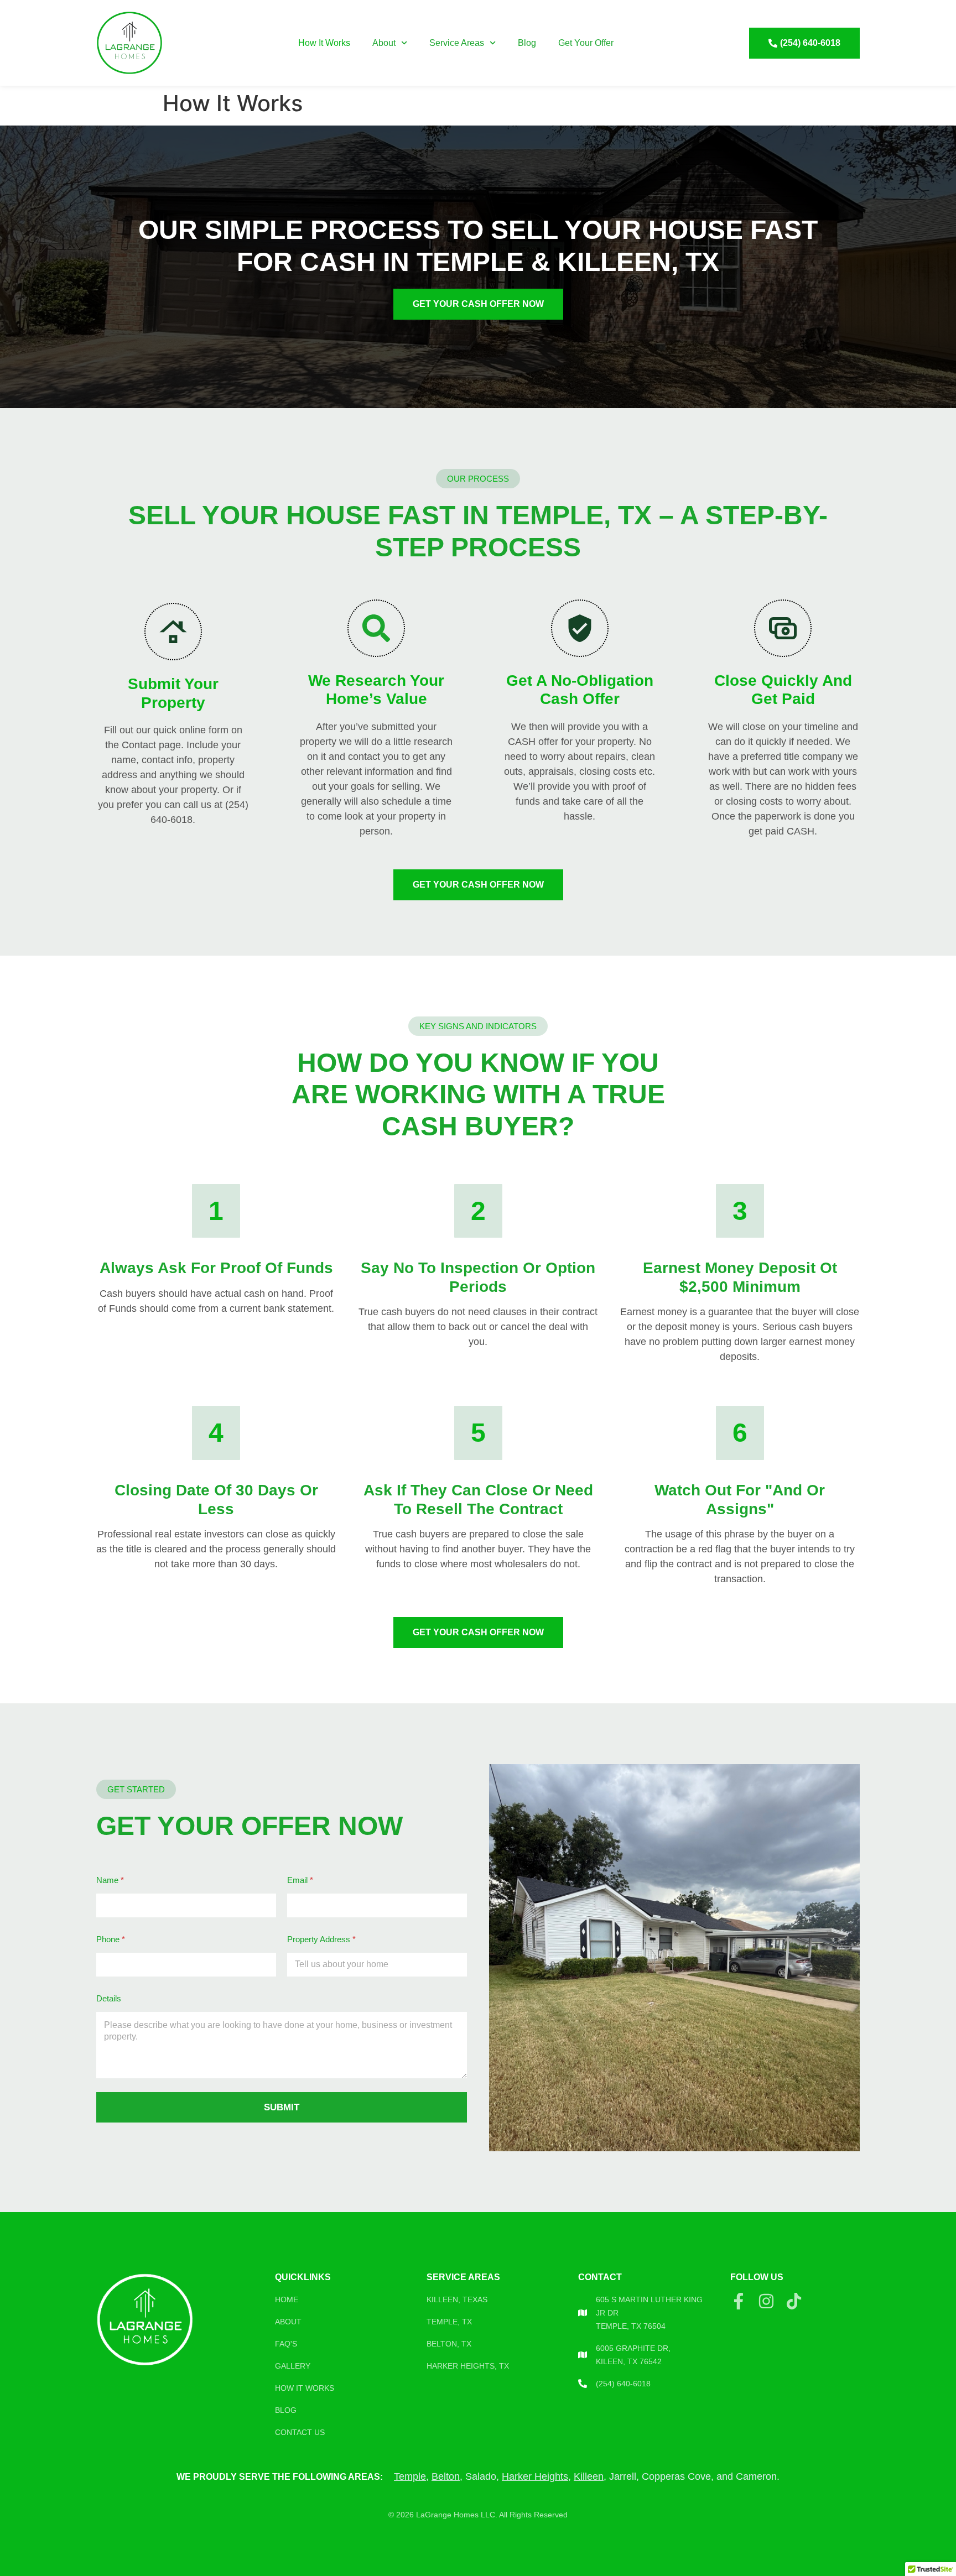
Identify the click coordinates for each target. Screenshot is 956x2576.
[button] (478, 479)
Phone (111, 1939)
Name (110, 1880)
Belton (446, 2476)
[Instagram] (766, 2301)
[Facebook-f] (739, 2301)
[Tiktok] (794, 2301)
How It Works (324, 43)
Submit (282, 2107)
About (384, 43)
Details (109, 1998)
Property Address (321, 1939)
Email (300, 1880)
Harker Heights (535, 2476)
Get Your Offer (586, 43)
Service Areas (457, 43)
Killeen (589, 2476)
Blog (527, 43)
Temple (410, 2476)
